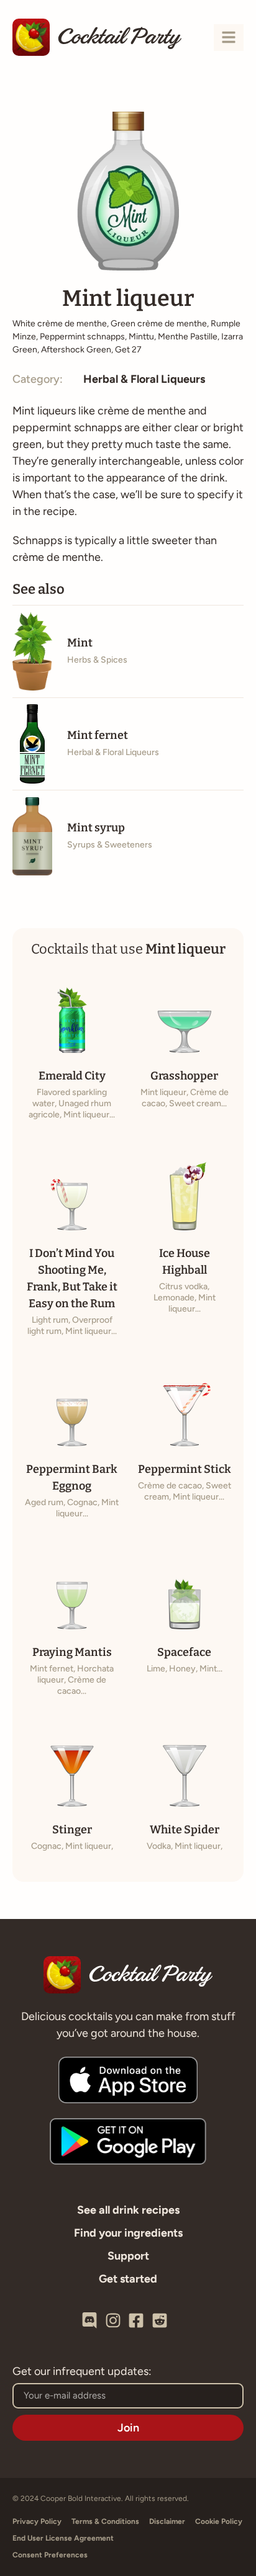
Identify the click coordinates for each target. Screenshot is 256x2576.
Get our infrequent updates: (82, 2372)
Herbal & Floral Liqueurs (144, 379)
